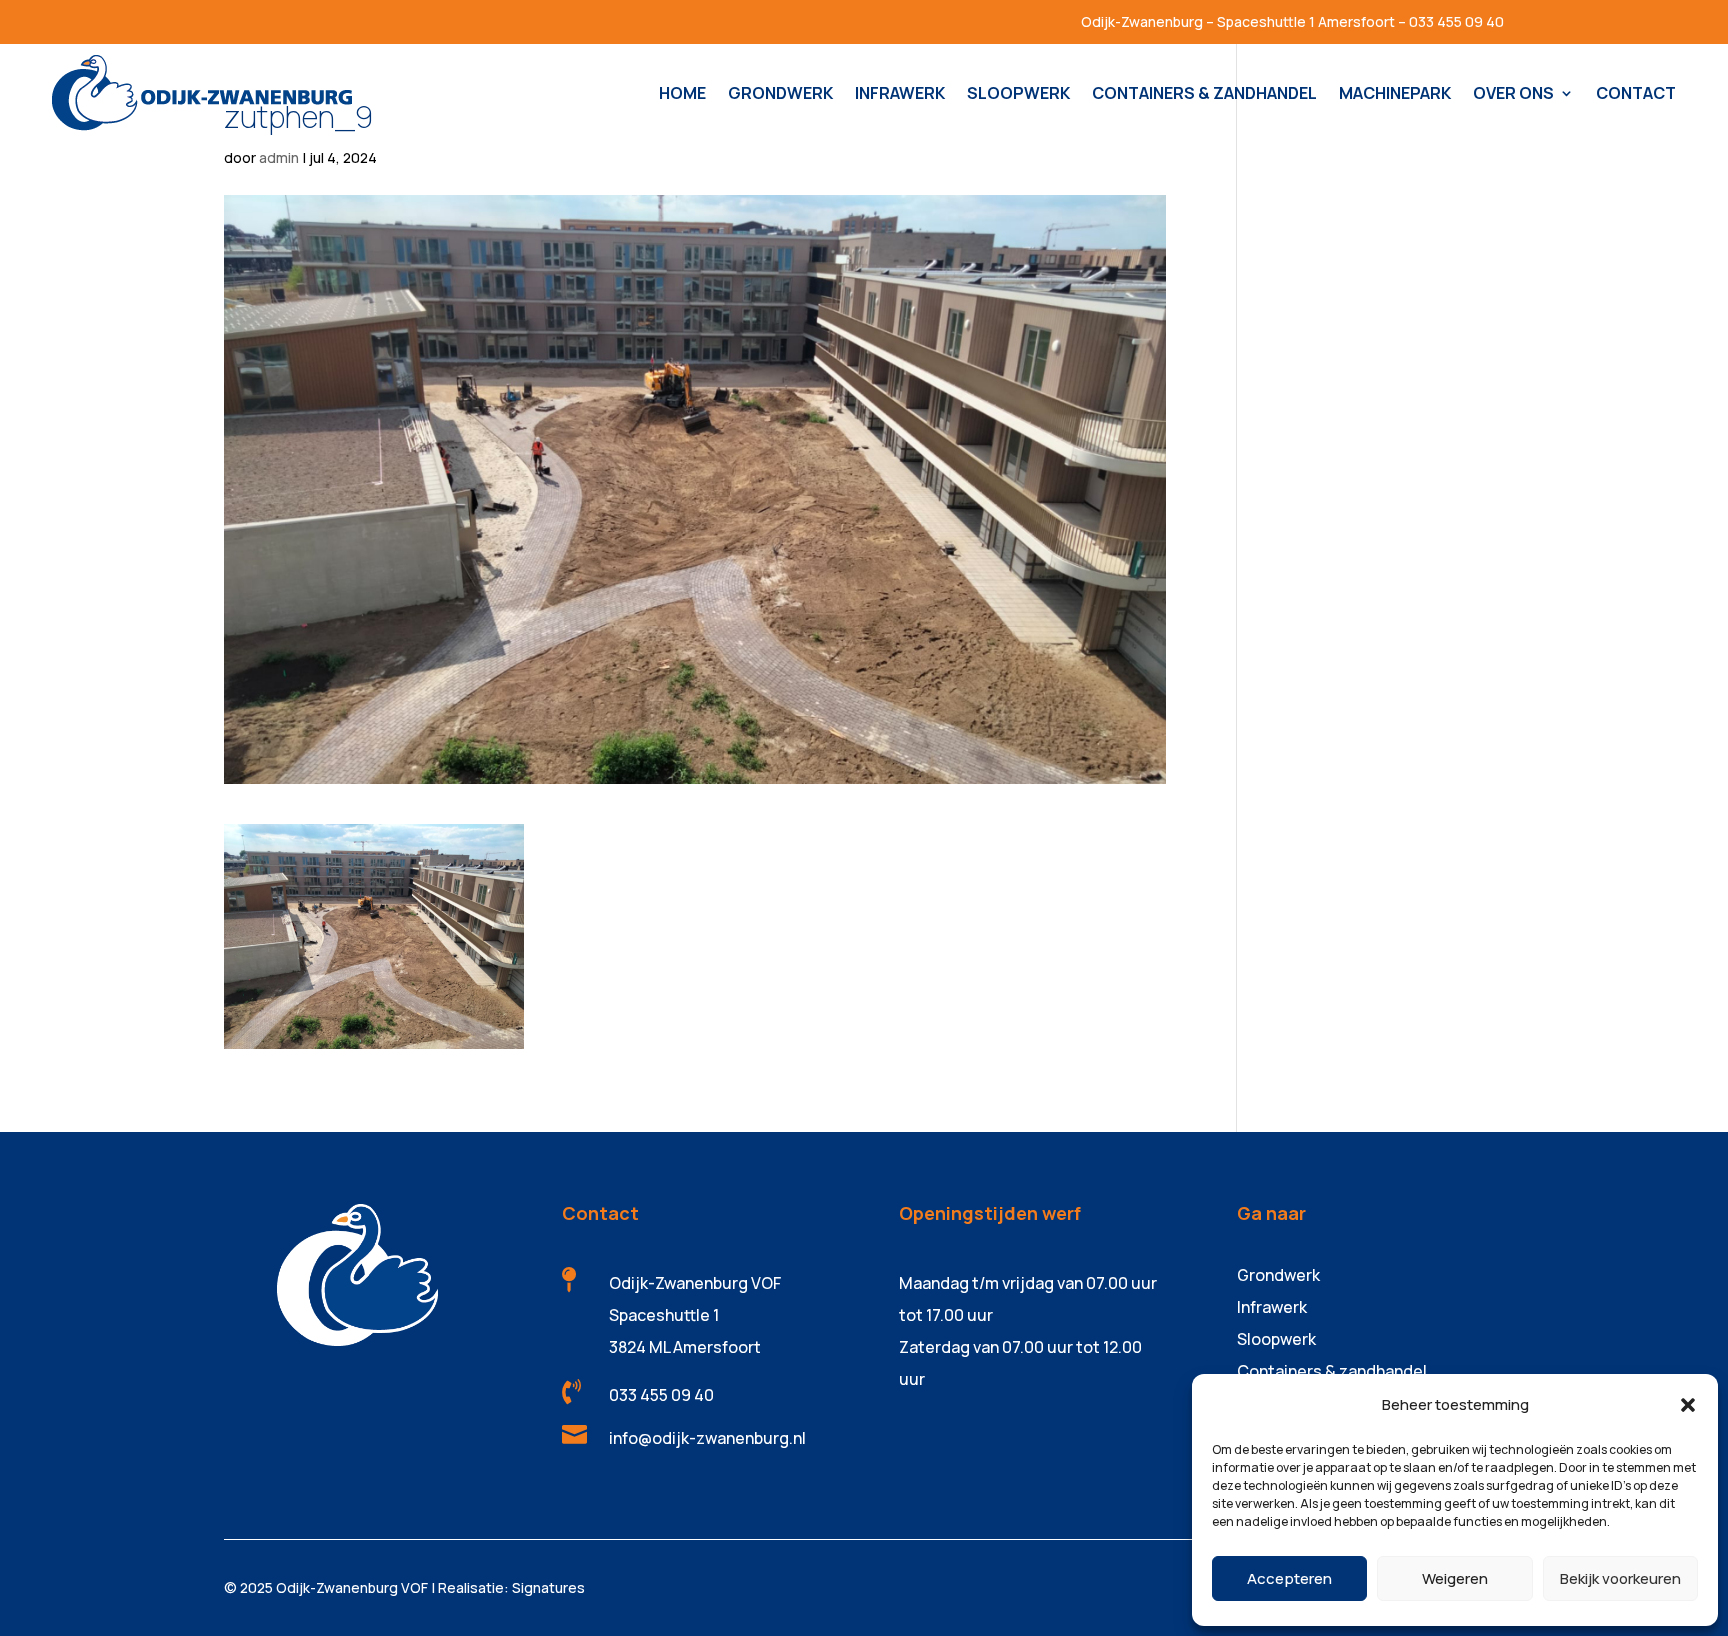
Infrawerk (1272, 1307)
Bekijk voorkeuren (1620, 1578)
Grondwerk (1278, 1275)
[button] (1688, 1405)
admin (279, 157)
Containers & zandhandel (1332, 1371)
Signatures (548, 1587)
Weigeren (1455, 1578)
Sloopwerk (1276, 1339)
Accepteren (1289, 1578)
